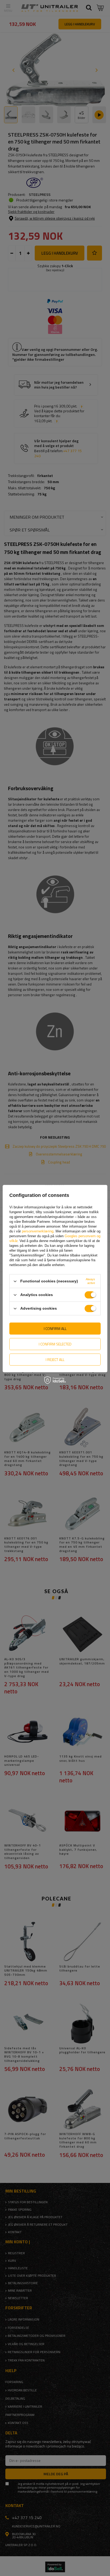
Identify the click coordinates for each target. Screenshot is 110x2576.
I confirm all (55, 1328)
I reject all (55, 1359)
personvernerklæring (38, 1231)
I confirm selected (55, 1344)
